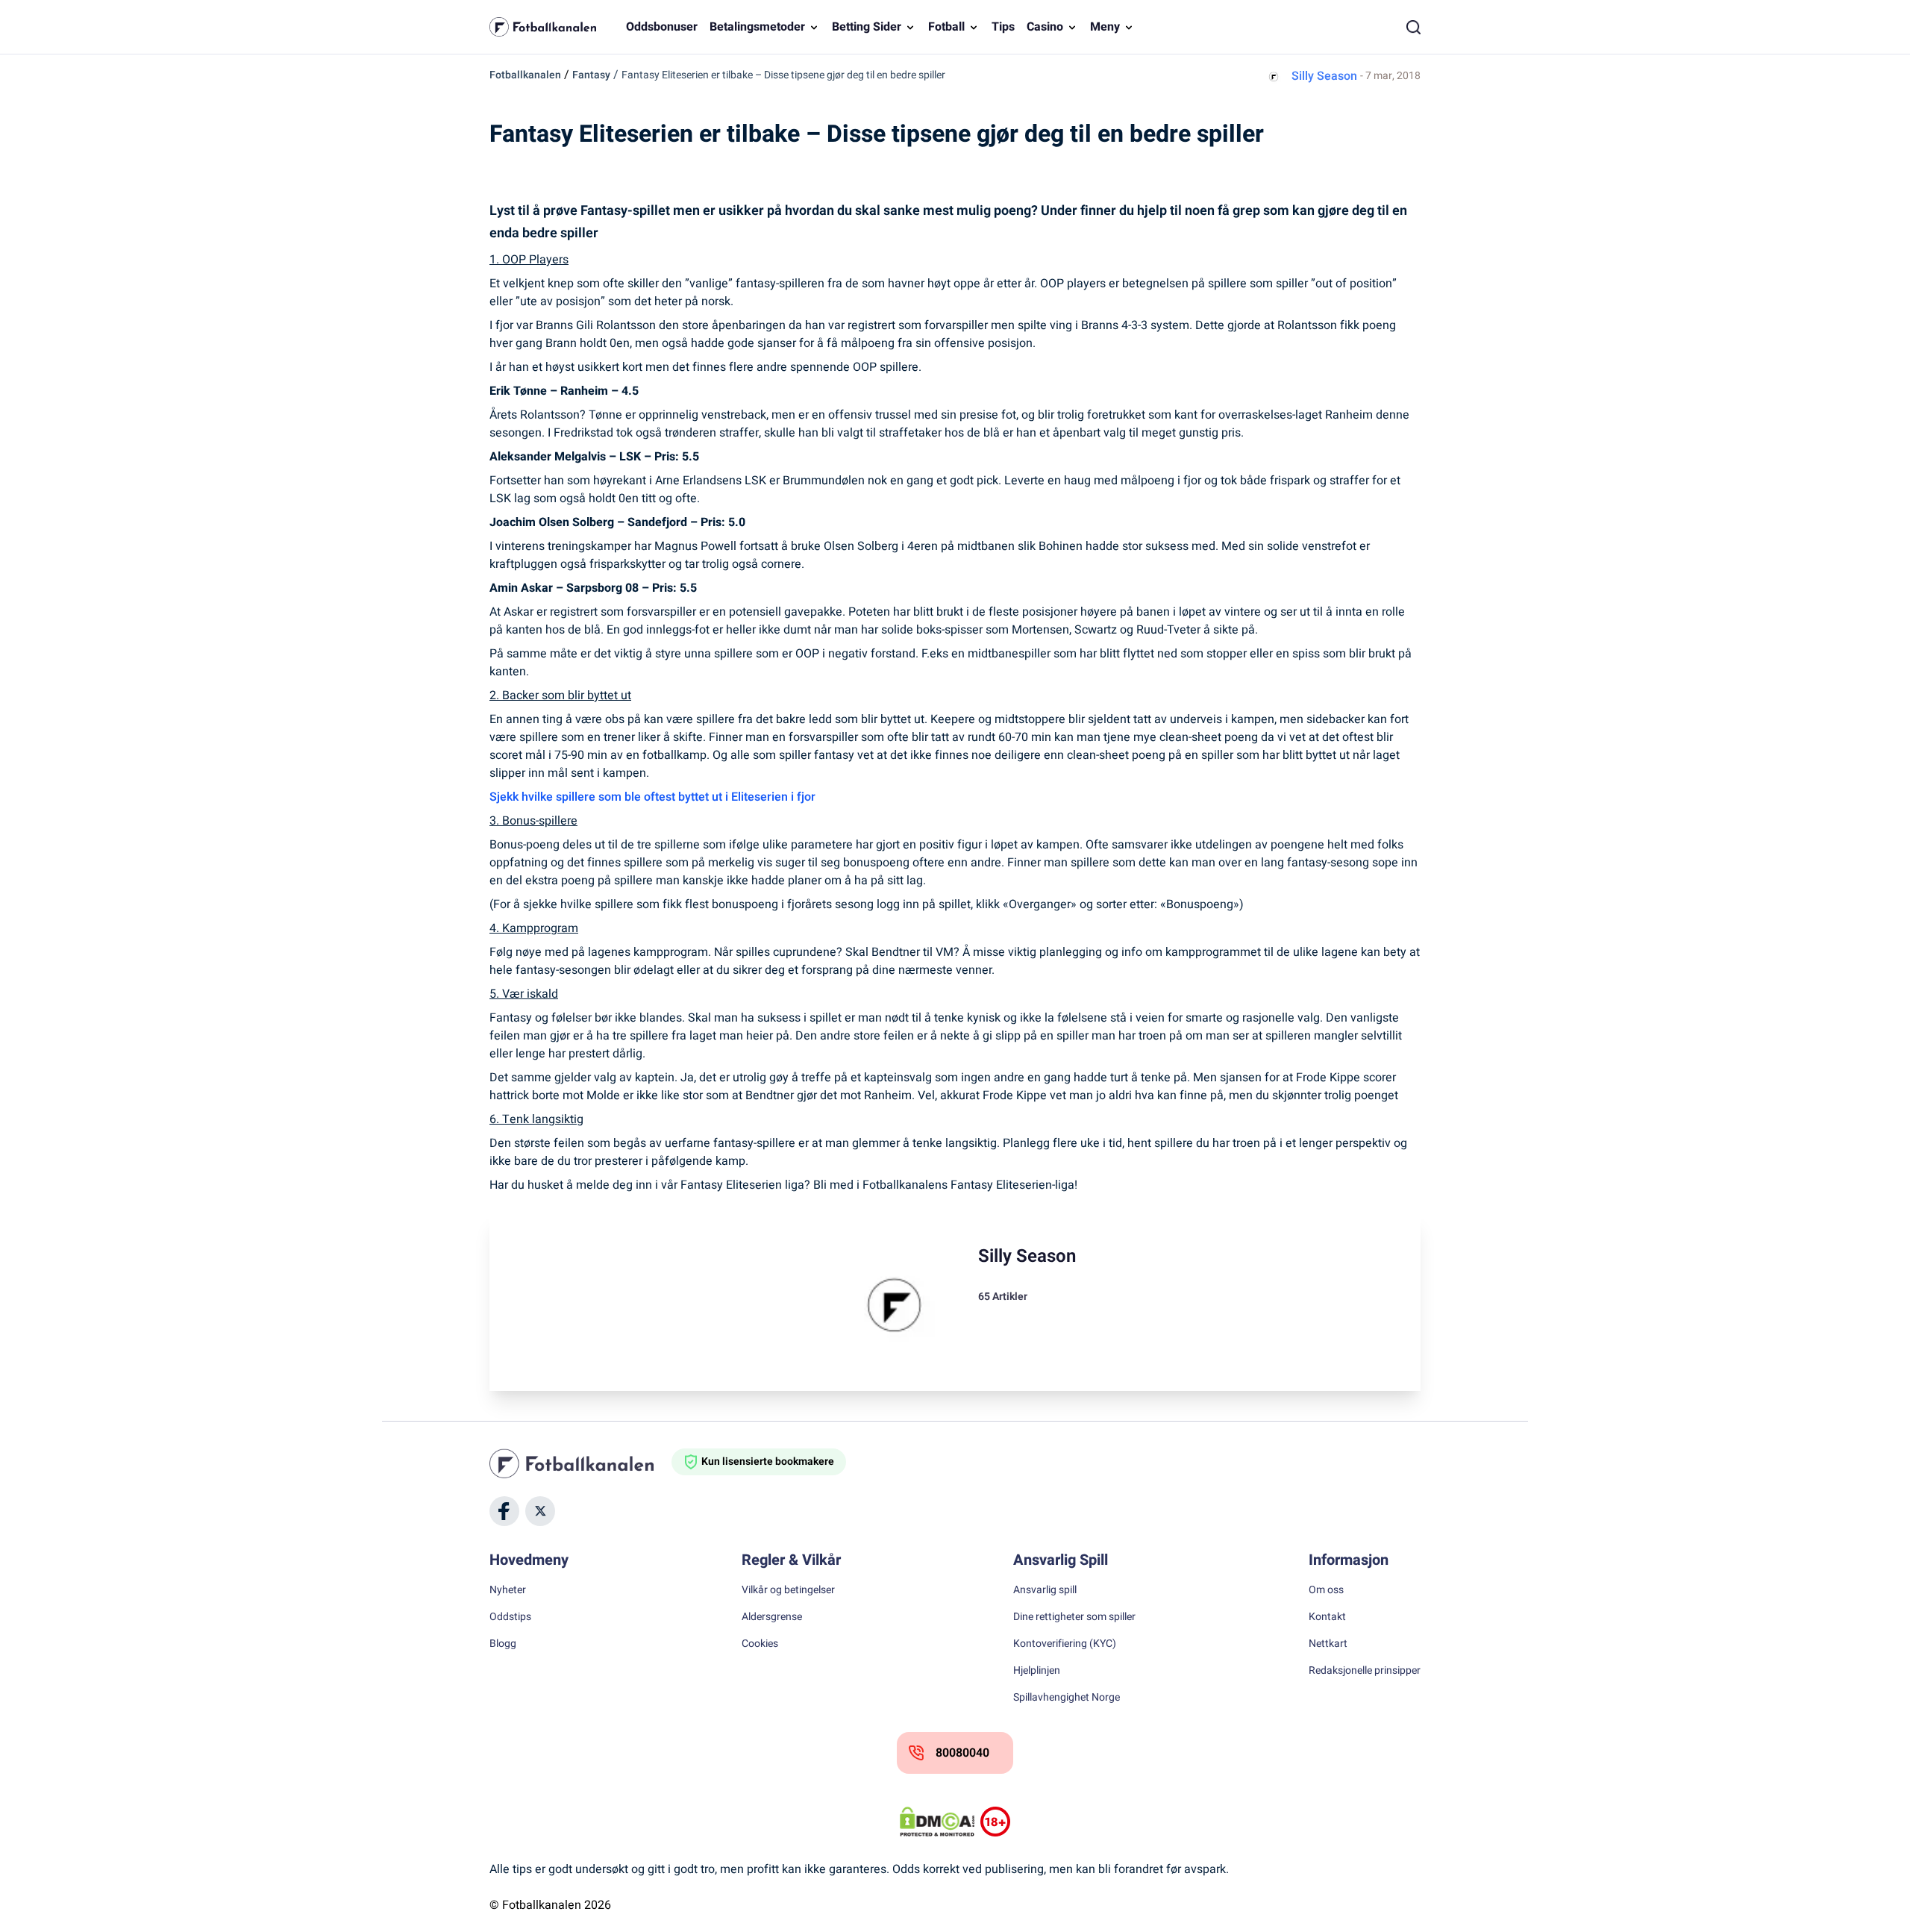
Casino (1045, 27)
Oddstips (510, 1617)
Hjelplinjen (1037, 1671)
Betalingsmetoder (757, 27)
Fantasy (591, 75)
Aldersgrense (772, 1617)
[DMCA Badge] (937, 1822)
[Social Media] (504, 1511)
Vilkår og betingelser (788, 1590)
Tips (1003, 27)
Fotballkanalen (525, 75)
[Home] (580, 1463)
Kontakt (1327, 1617)
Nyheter (508, 1590)
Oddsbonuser (662, 27)
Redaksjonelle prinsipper (1365, 1671)
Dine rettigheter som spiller (1074, 1617)
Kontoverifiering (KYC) (1065, 1644)
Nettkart (1328, 1644)
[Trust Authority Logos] (995, 1822)
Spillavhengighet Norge (1067, 1698)
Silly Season (1324, 76)
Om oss (1326, 1590)
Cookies (760, 1644)
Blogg (503, 1644)
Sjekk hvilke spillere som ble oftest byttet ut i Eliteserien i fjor (652, 797)
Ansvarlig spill (1045, 1590)
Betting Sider (867, 27)
